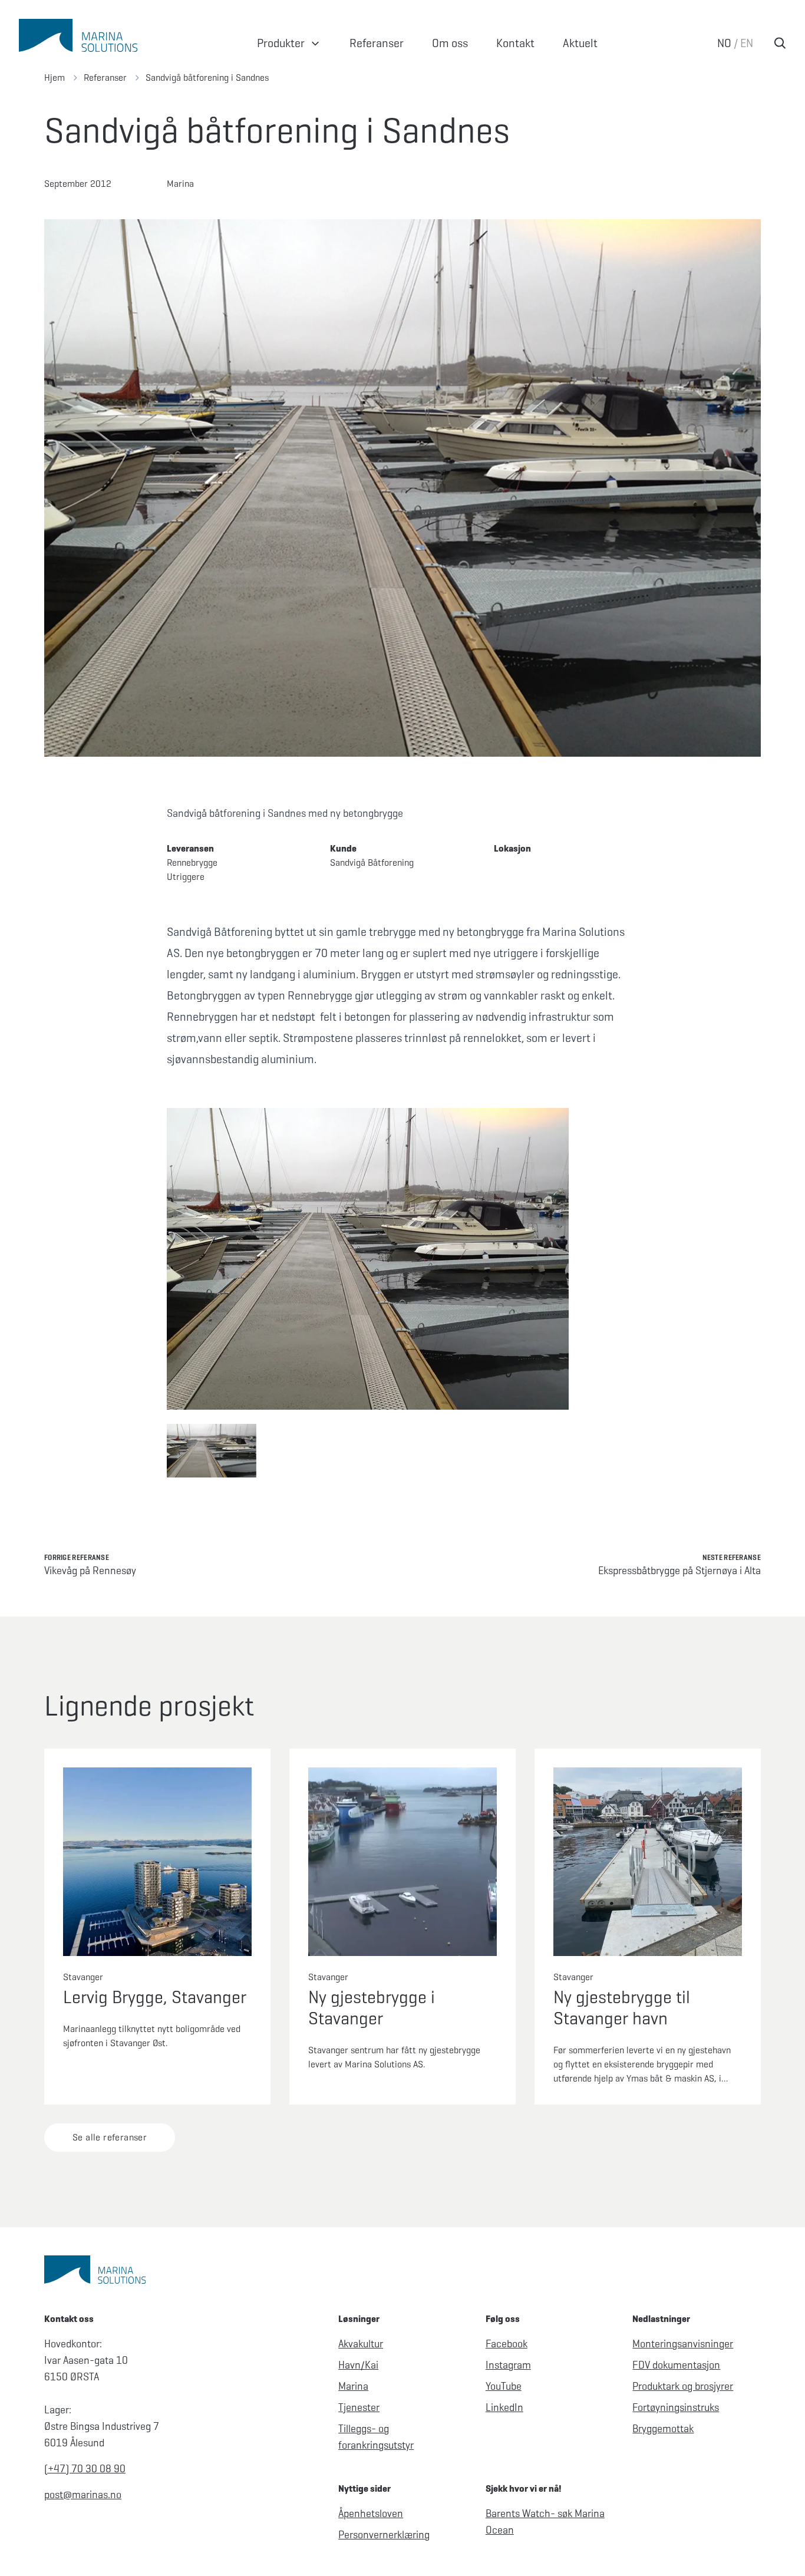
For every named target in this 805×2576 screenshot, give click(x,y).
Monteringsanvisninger (683, 2344)
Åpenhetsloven (371, 2514)
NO (724, 43)
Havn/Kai (358, 2365)
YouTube (504, 2386)
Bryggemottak (663, 2429)
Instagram (508, 2365)
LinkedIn (504, 2407)
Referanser (105, 77)
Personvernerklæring (384, 2535)
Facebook (507, 2344)
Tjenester (359, 2407)
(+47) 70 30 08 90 (85, 2469)
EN (747, 43)
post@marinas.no (83, 2495)
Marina (353, 2386)
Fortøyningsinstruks (676, 2407)
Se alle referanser (110, 2137)
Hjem (55, 77)
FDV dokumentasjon (676, 2365)
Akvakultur (361, 2344)
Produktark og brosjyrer (683, 2386)
